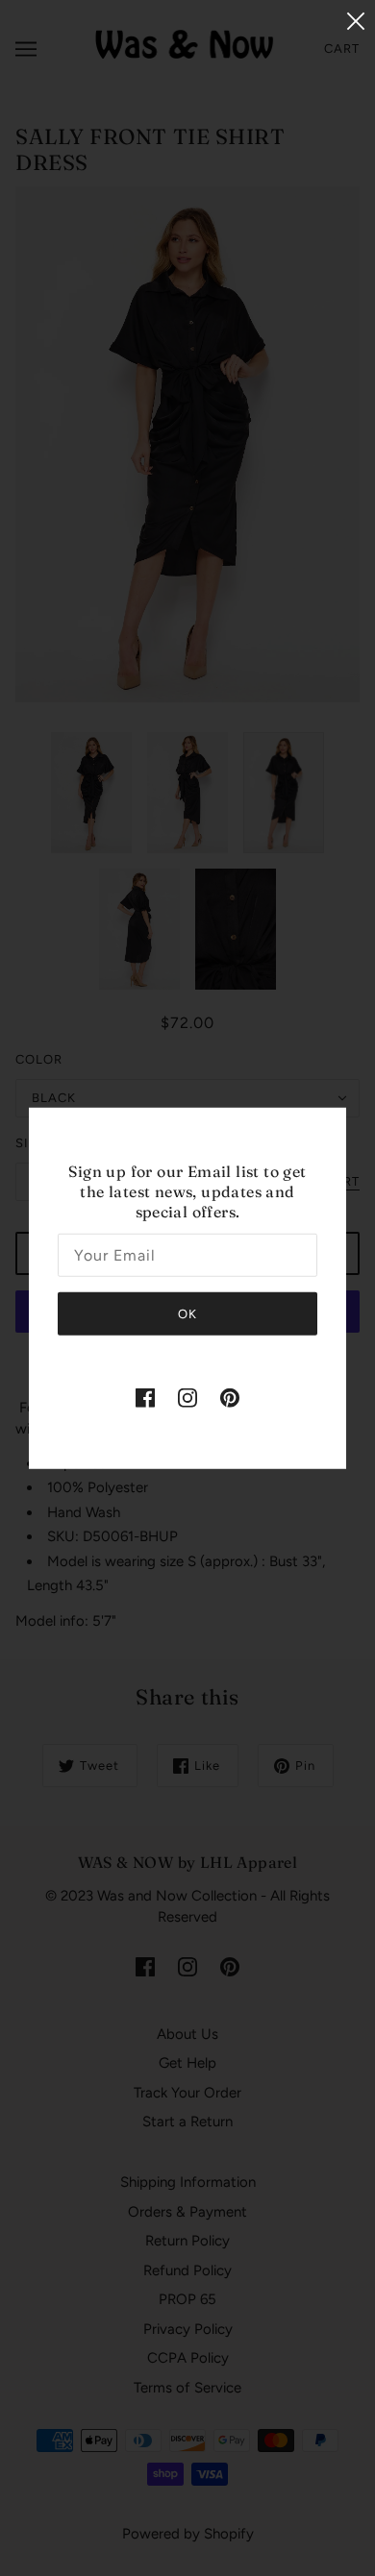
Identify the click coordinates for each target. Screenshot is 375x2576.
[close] (356, 21)
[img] (145, 1397)
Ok (187, 1314)
